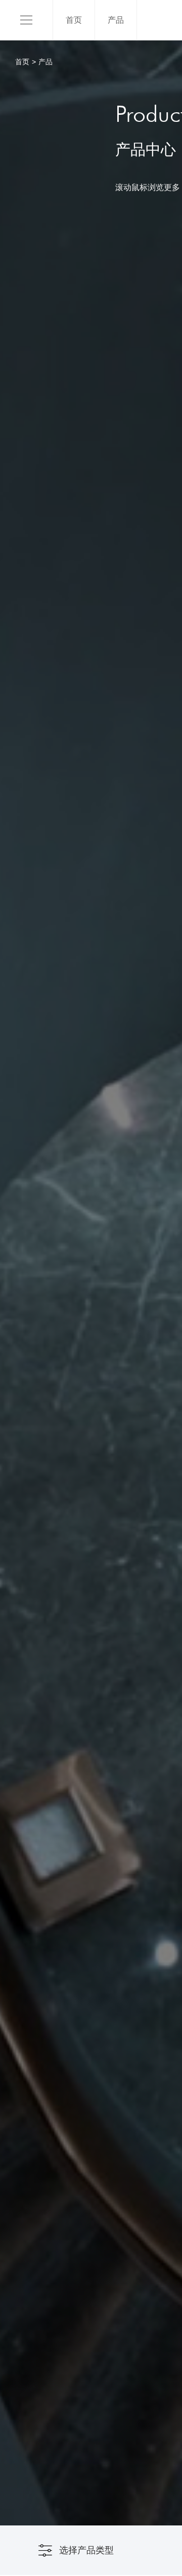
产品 (116, 20)
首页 (74, 20)
